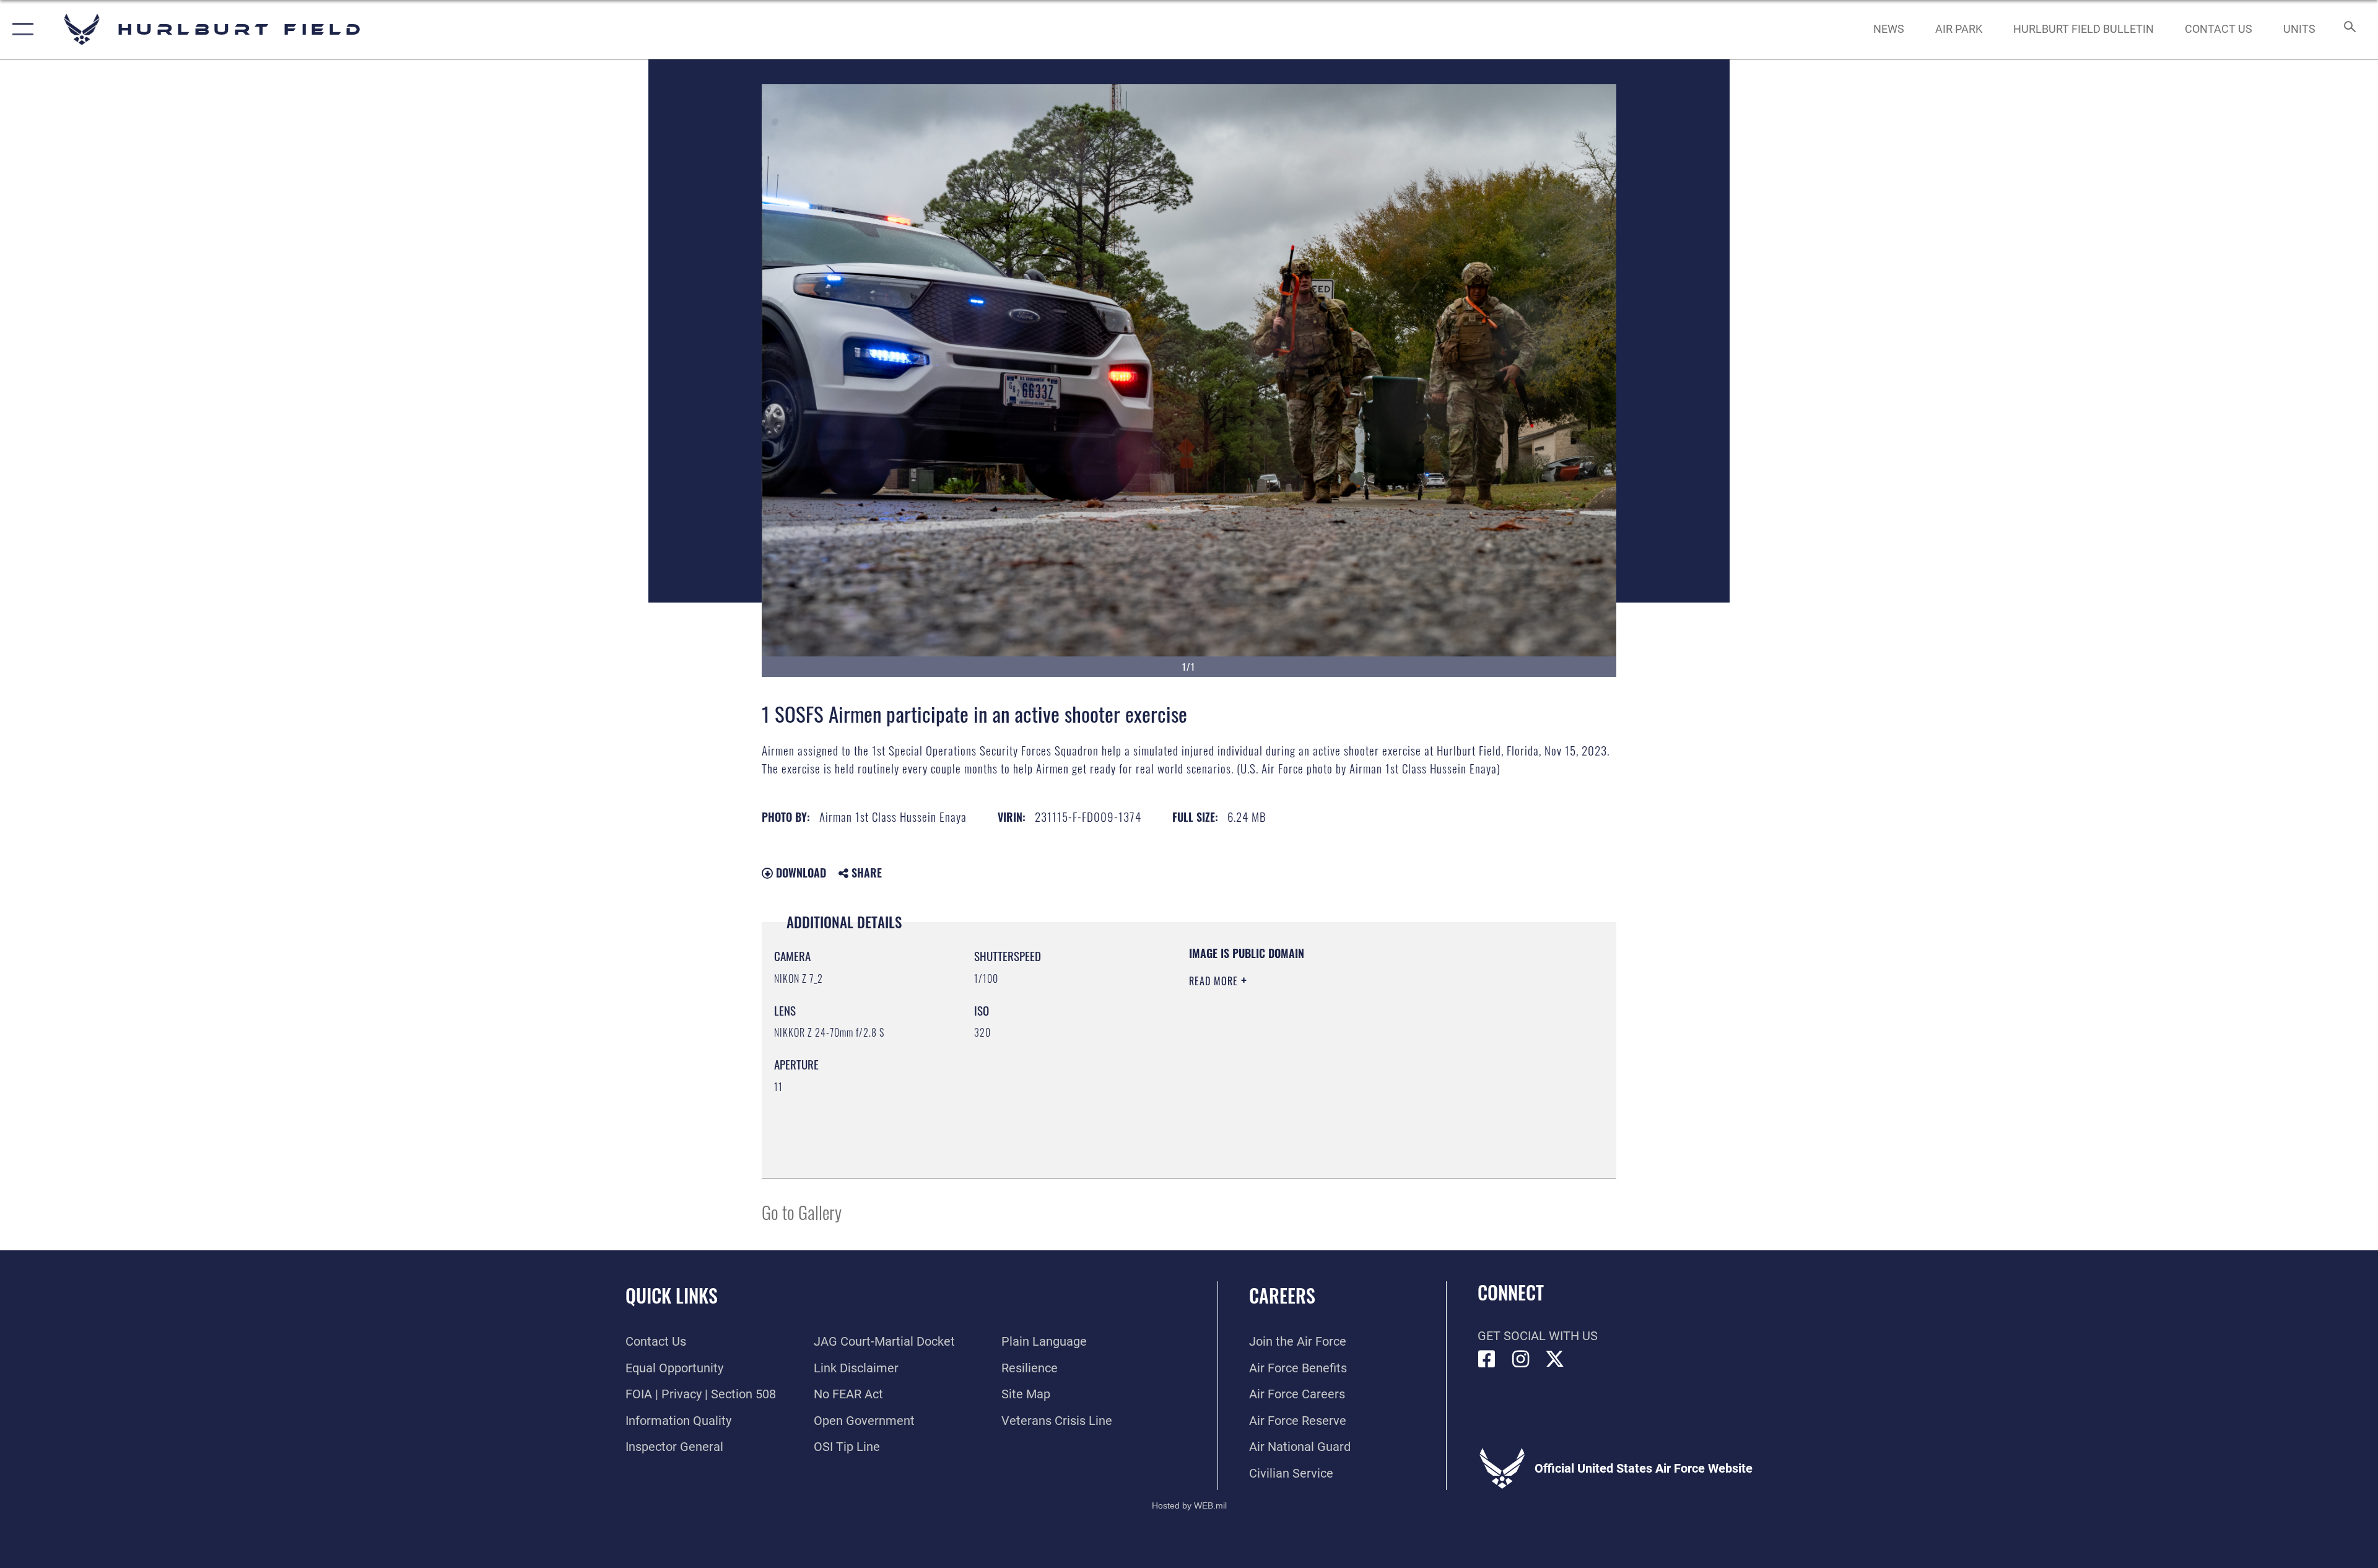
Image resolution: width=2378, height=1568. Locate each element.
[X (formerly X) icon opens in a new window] (1555, 1359)
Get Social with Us (1538, 1336)
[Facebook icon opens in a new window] (1487, 1359)
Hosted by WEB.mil (1189, 1505)
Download (799, 873)
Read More (1215, 981)
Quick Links (672, 1295)
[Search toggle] (2349, 29)
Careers (1282, 1295)
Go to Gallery (802, 1212)
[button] (20, 29)
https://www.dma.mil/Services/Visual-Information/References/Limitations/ (1334, 1060)
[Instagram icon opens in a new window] (1521, 1359)
